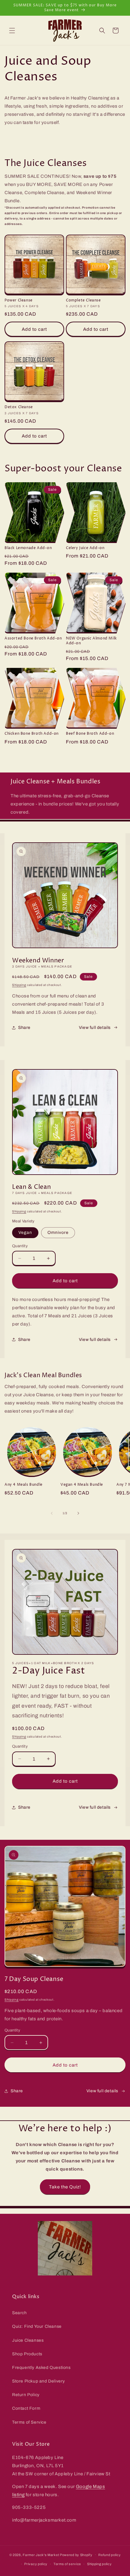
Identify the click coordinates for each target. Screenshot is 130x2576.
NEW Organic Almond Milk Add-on (91, 641)
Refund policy (109, 2555)
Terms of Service (29, 2422)
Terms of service (67, 2564)
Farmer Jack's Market (41, 2555)
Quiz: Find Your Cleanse (37, 2326)
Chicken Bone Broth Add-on (32, 734)
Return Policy (26, 2395)
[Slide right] (78, 1513)
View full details (95, 1028)
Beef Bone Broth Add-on (90, 734)
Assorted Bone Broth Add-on (33, 639)
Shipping (19, 985)
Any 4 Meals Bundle (24, 1485)
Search (19, 2313)
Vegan (25, 1233)
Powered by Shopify (76, 2555)
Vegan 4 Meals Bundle (82, 1485)
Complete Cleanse (83, 301)
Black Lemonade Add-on (28, 548)
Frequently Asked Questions (41, 2368)
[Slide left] (52, 1513)
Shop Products (27, 2354)
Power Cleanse (19, 301)
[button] (12, 31)
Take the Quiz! (65, 2187)
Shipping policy (99, 2564)
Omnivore (58, 1233)
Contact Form (26, 2408)
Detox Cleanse (19, 407)
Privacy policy (36, 2564)
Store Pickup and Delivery (39, 2381)
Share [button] (24, 1028)
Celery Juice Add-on (85, 548)
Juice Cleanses (28, 2340)
